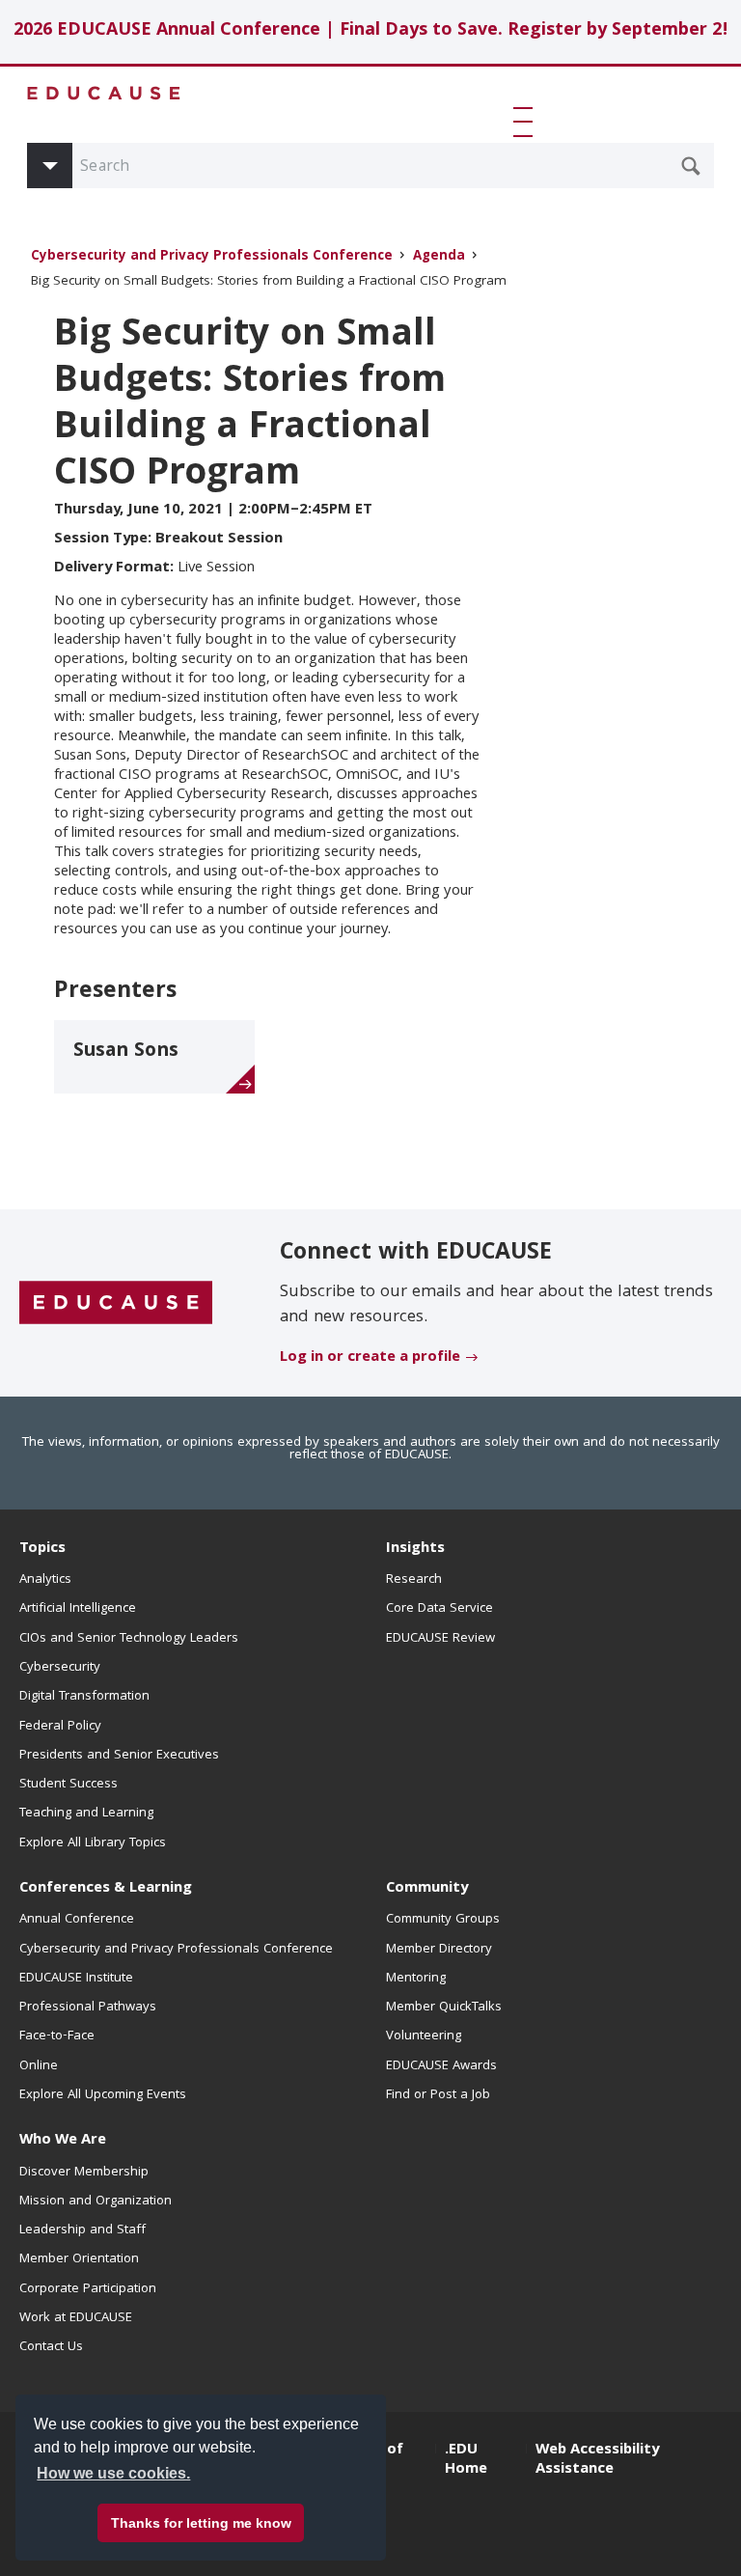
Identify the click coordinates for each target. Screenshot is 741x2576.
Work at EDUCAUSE (76, 2318)
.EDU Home (466, 2460)
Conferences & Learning (106, 1889)
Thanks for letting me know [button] (201, 2523)
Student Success (69, 1785)
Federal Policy (60, 1727)
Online (39, 2066)
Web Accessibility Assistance (597, 2460)
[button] (527, 122)
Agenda (439, 257)
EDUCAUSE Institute (76, 1979)
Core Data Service (439, 1609)
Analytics (45, 1580)
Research (414, 1580)
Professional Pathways (88, 2008)
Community (427, 1889)
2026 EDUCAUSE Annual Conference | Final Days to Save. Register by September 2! (371, 31)
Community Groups (443, 1920)
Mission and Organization (96, 2202)
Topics (42, 1549)
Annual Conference (77, 1920)
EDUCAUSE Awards (441, 2066)
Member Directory (439, 1950)
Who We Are (63, 2141)
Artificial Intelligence (78, 1609)
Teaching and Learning (86, 1814)
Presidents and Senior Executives (119, 1756)
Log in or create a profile (370, 1358)
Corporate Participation (88, 2289)
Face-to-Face (57, 2036)
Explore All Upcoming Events (103, 2095)
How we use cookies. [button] (113, 2473)
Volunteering (424, 2036)
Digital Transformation (84, 1697)
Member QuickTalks (444, 2008)
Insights (415, 1549)
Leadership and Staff (82, 2230)
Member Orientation (79, 2259)
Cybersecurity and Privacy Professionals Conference (212, 257)
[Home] (104, 93)
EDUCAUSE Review (440, 1639)
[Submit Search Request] (691, 166)
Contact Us (51, 2347)
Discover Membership (84, 2173)
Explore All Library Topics (93, 1843)
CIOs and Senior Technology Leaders (129, 1639)
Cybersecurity (60, 1668)
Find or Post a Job (438, 2095)
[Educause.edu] (116, 1304)
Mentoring (416, 1979)
